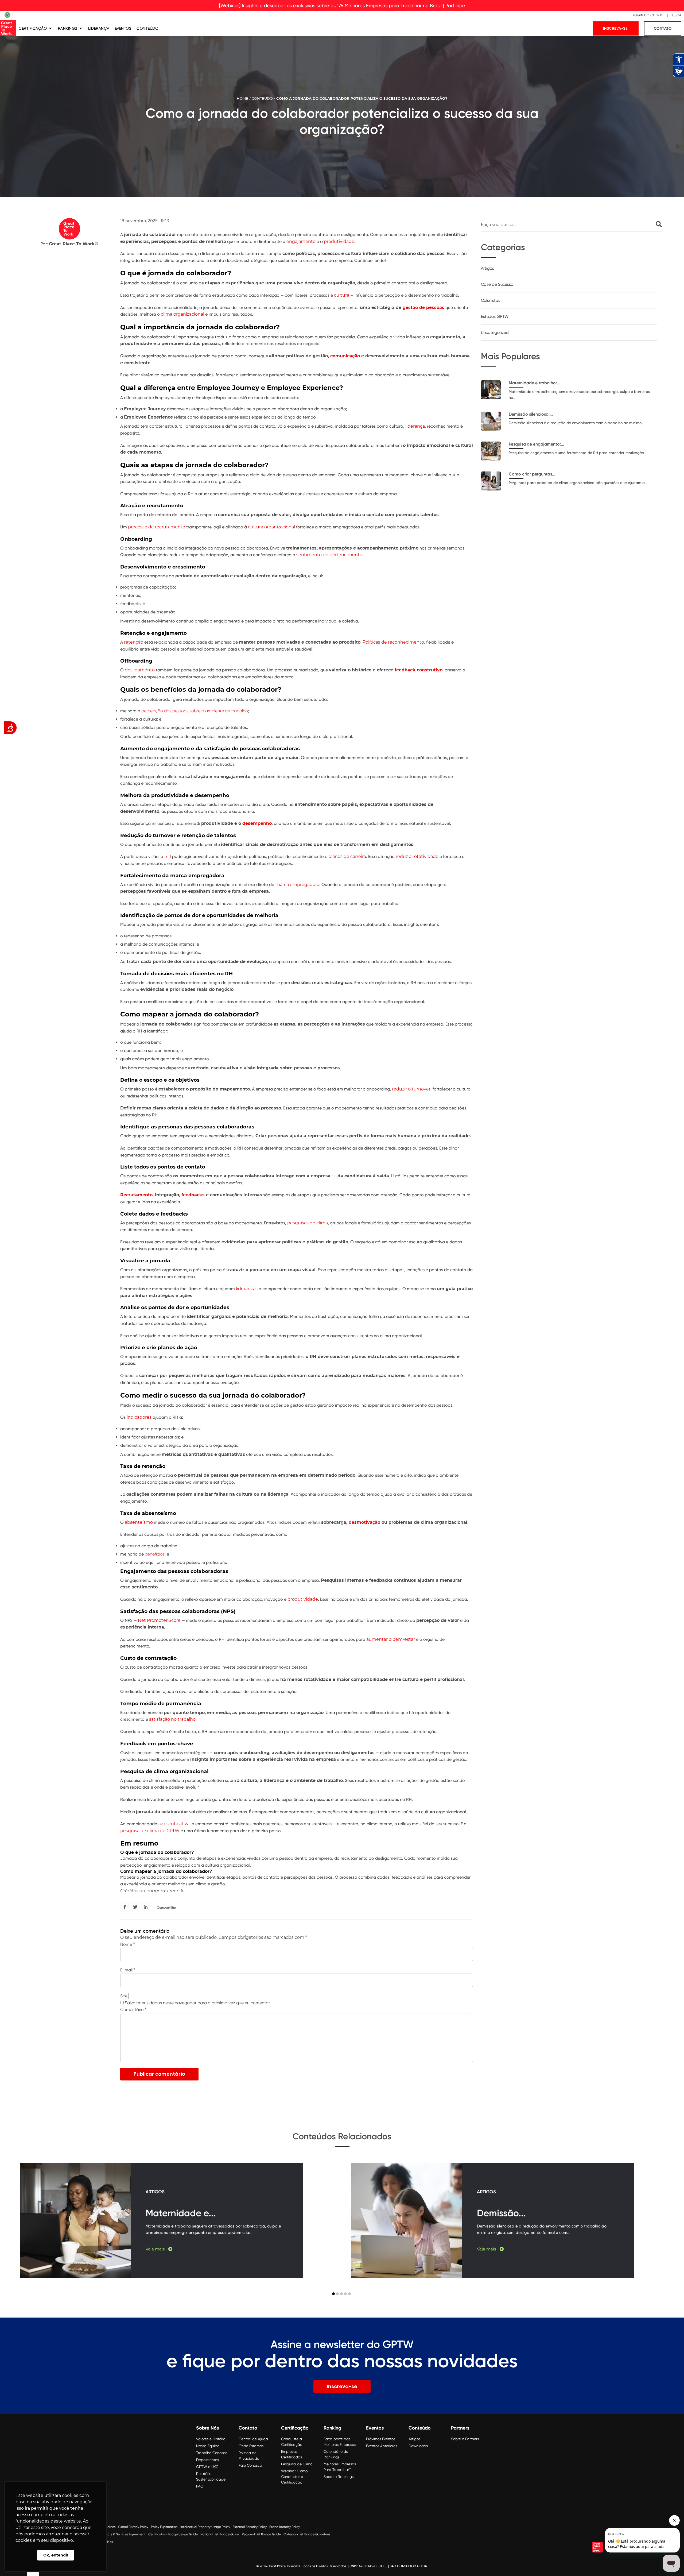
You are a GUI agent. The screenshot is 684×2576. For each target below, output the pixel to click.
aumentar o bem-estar (391, 1639)
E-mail (128, 1970)
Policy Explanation (164, 2527)
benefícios (155, 1554)
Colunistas (491, 300)
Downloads (418, 2446)
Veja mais (156, 2249)
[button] (333, 2294)
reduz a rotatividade (417, 856)
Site (124, 1996)
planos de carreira (347, 856)
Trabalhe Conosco (212, 2453)
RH (168, 856)
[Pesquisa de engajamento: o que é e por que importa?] (491, 451)
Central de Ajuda (253, 2439)
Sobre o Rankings (339, 2477)
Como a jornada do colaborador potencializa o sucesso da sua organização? (362, 98)
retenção (134, 642)
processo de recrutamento (157, 527)
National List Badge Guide (220, 2534)
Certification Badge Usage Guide (173, 2534)
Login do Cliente (648, 15)
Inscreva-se (616, 28)
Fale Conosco (250, 2465)
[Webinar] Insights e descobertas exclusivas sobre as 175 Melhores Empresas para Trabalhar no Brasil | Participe (342, 5)
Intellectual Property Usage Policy (205, 2527)
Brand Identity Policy (285, 2527)
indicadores (139, 1417)
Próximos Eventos (381, 2439)
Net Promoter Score (159, 1620)
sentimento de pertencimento (329, 555)
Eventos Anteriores (382, 2446)
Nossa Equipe (208, 2446)
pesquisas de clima (308, 1223)
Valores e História (211, 2439)
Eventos (123, 28)
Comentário (133, 2010)
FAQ (200, 2486)
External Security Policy (250, 2527)
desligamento (140, 670)
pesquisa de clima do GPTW (150, 1831)
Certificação (33, 28)
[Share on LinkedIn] (146, 1907)
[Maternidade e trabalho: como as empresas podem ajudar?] (491, 390)
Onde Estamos (251, 2446)
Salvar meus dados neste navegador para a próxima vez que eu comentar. (198, 2003)
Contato (663, 28)
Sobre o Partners (465, 2439)
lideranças (247, 1289)
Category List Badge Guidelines (307, 2534)
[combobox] (571, 225)
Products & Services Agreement (122, 2534)
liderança (415, 426)
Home (242, 98)
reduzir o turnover (411, 1089)
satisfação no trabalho (172, 1719)
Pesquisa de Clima (297, 2464)
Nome (127, 1944)
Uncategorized (495, 332)
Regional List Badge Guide (261, 2534)
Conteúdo (147, 28)
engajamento (301, 241)
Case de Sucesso (497, 284)
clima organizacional (182, 314)
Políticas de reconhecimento (393, 642)
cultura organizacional (271, 527)
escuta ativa (177, 1824)
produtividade (339, 241)
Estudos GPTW (495, 316)
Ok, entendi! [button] (56, 2555)
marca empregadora (297, 885)
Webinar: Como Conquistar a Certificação (294, 2477)
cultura (342, 295)
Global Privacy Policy (133, 2527)
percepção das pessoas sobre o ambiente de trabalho (195, 711)
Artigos (487, 268)
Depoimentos (207, 2460)
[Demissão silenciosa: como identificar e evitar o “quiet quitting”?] (491, 421)
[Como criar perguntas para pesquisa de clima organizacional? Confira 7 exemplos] (491, 481)
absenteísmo (139, 1522)
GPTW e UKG (207, 2467)
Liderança (99, 28)
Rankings (68, 28)
